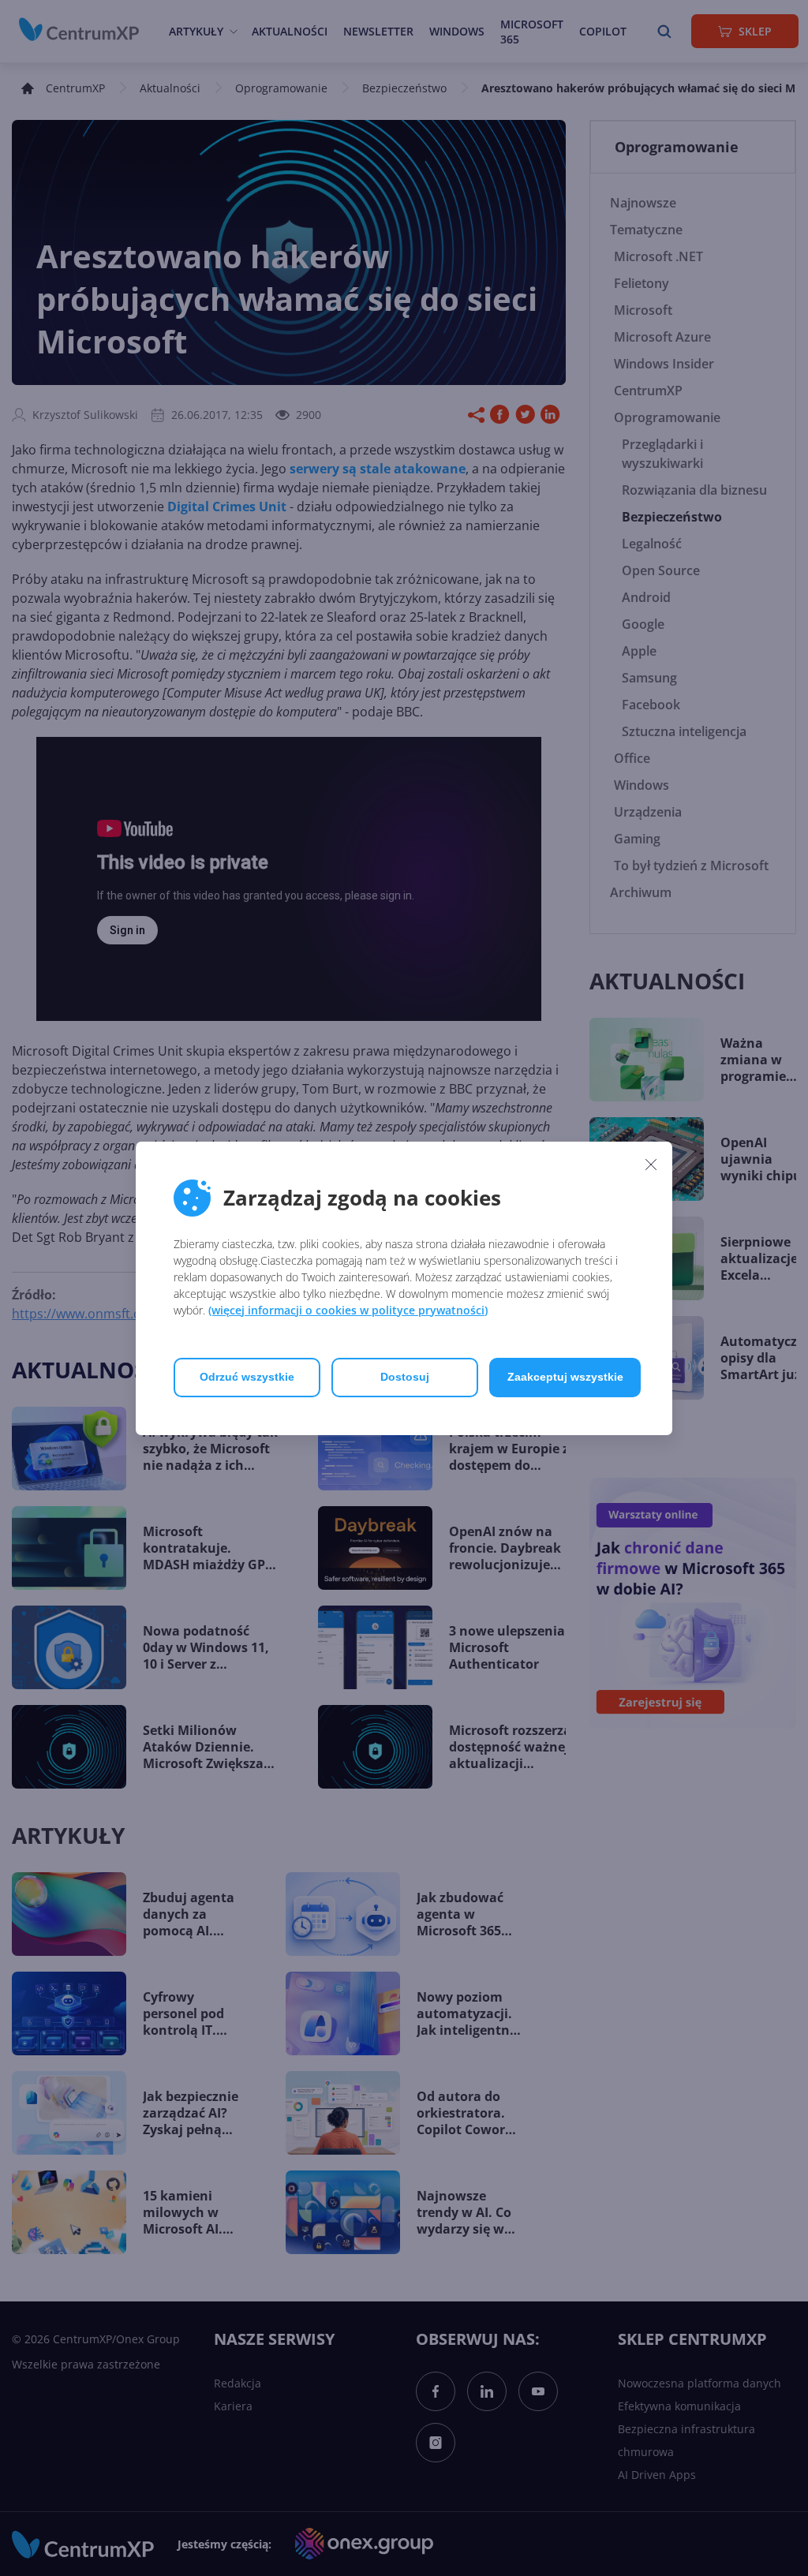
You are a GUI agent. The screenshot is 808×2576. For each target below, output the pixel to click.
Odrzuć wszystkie (247, 1377)
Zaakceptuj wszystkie (565, 1377)
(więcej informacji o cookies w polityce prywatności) (348, 1310)
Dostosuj (405, 1377)
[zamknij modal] (651, 1165)
